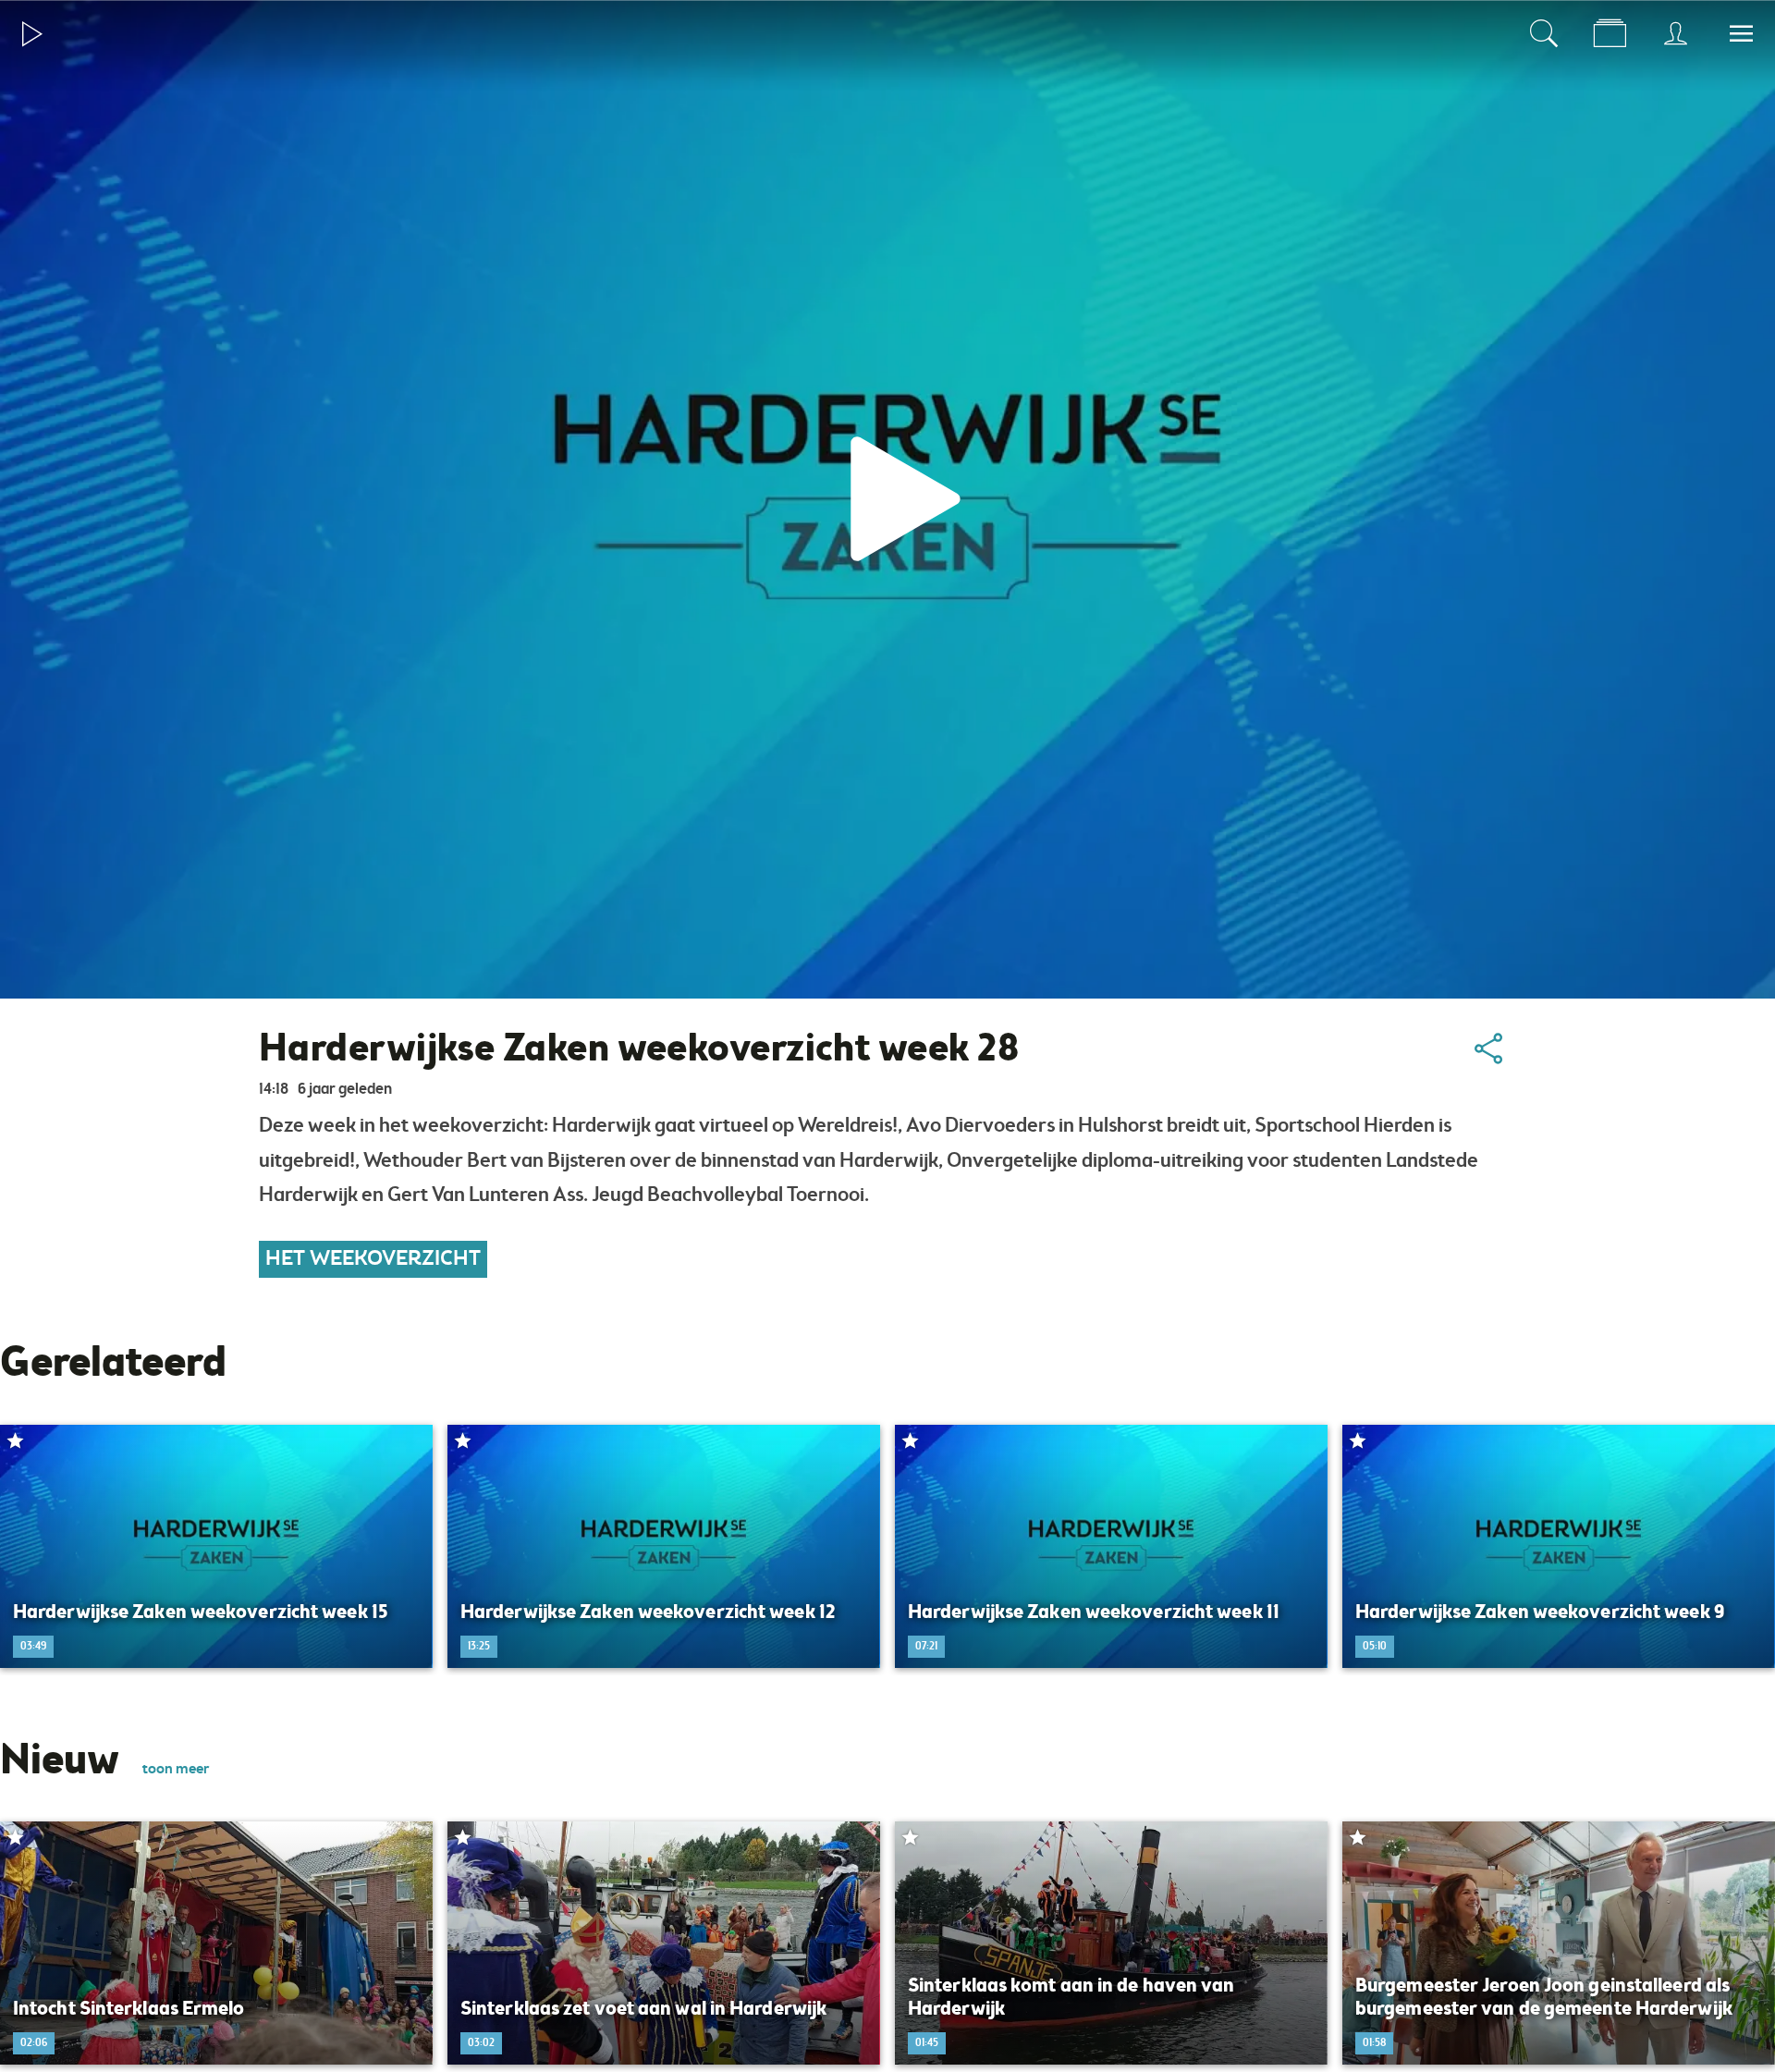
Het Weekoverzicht (373, 1259)
